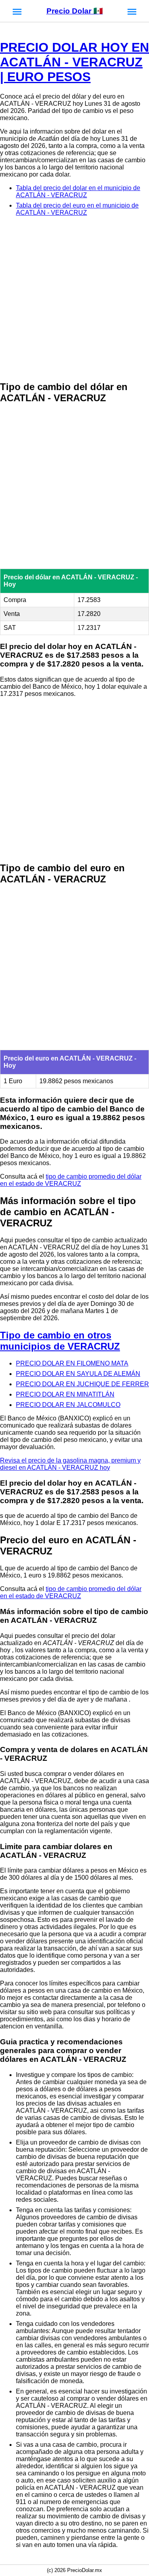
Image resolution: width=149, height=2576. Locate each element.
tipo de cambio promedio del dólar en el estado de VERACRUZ (71, 1180)
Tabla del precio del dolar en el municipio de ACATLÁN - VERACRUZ (78, 191)
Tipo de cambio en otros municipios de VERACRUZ (60, 1341)
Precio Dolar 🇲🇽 (75, 11)
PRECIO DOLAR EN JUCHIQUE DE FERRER (82, 1384)
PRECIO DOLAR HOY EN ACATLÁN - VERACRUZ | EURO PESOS (74, 62)
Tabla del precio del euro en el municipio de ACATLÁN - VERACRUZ (77, 209)
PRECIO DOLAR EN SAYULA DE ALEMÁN (78, 1374)
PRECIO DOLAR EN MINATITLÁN (65, 1394)
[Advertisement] (74, 299)
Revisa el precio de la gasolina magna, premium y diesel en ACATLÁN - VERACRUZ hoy (70, 1464)
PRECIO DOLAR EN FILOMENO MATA (72, 1363)
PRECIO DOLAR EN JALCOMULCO (68, 1405)
